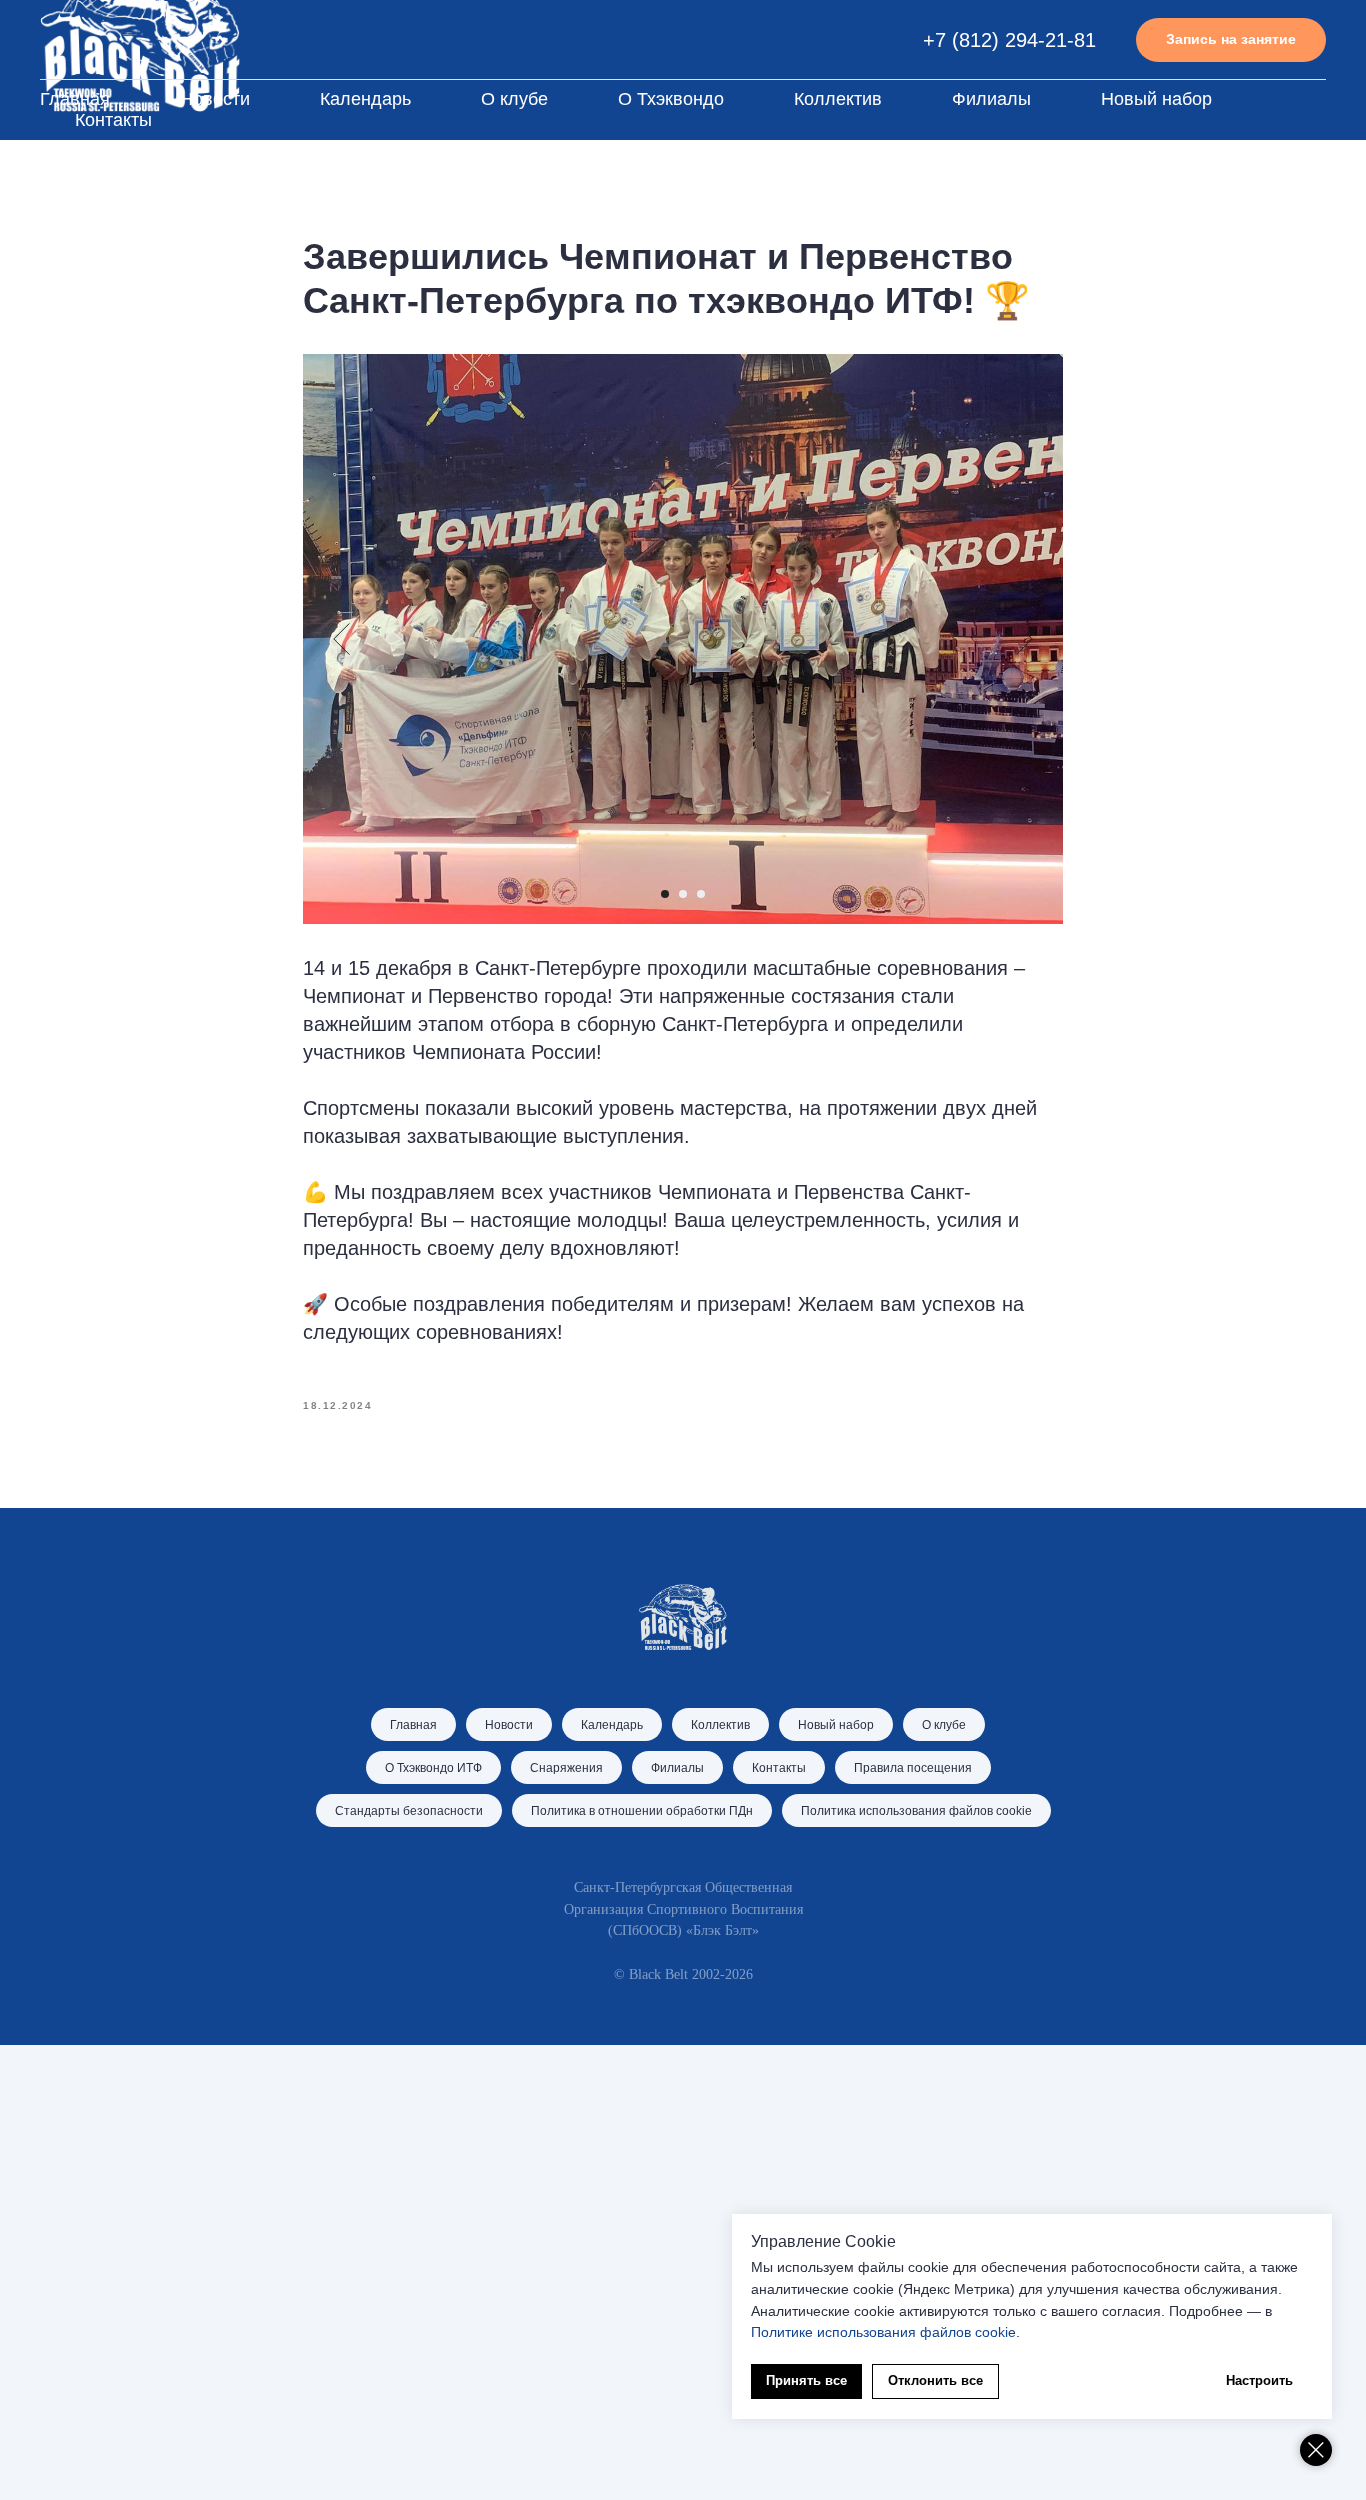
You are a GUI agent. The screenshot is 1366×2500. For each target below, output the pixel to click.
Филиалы (991, 99)
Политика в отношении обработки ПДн (642, 1811)
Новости (215, 99)
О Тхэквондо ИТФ (433, 1768)
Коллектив (838, 99)
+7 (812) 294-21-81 (1009, 40)
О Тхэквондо (671, 99)
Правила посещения (913, 1768)
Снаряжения (566, 1768)
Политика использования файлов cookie (916, 1811)
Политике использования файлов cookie (883, 2332)
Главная (75, 99)
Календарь (365, 99)
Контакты (113, 120)
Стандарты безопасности (409, 1811)
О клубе (514, 99)
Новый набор (1156, 99)
